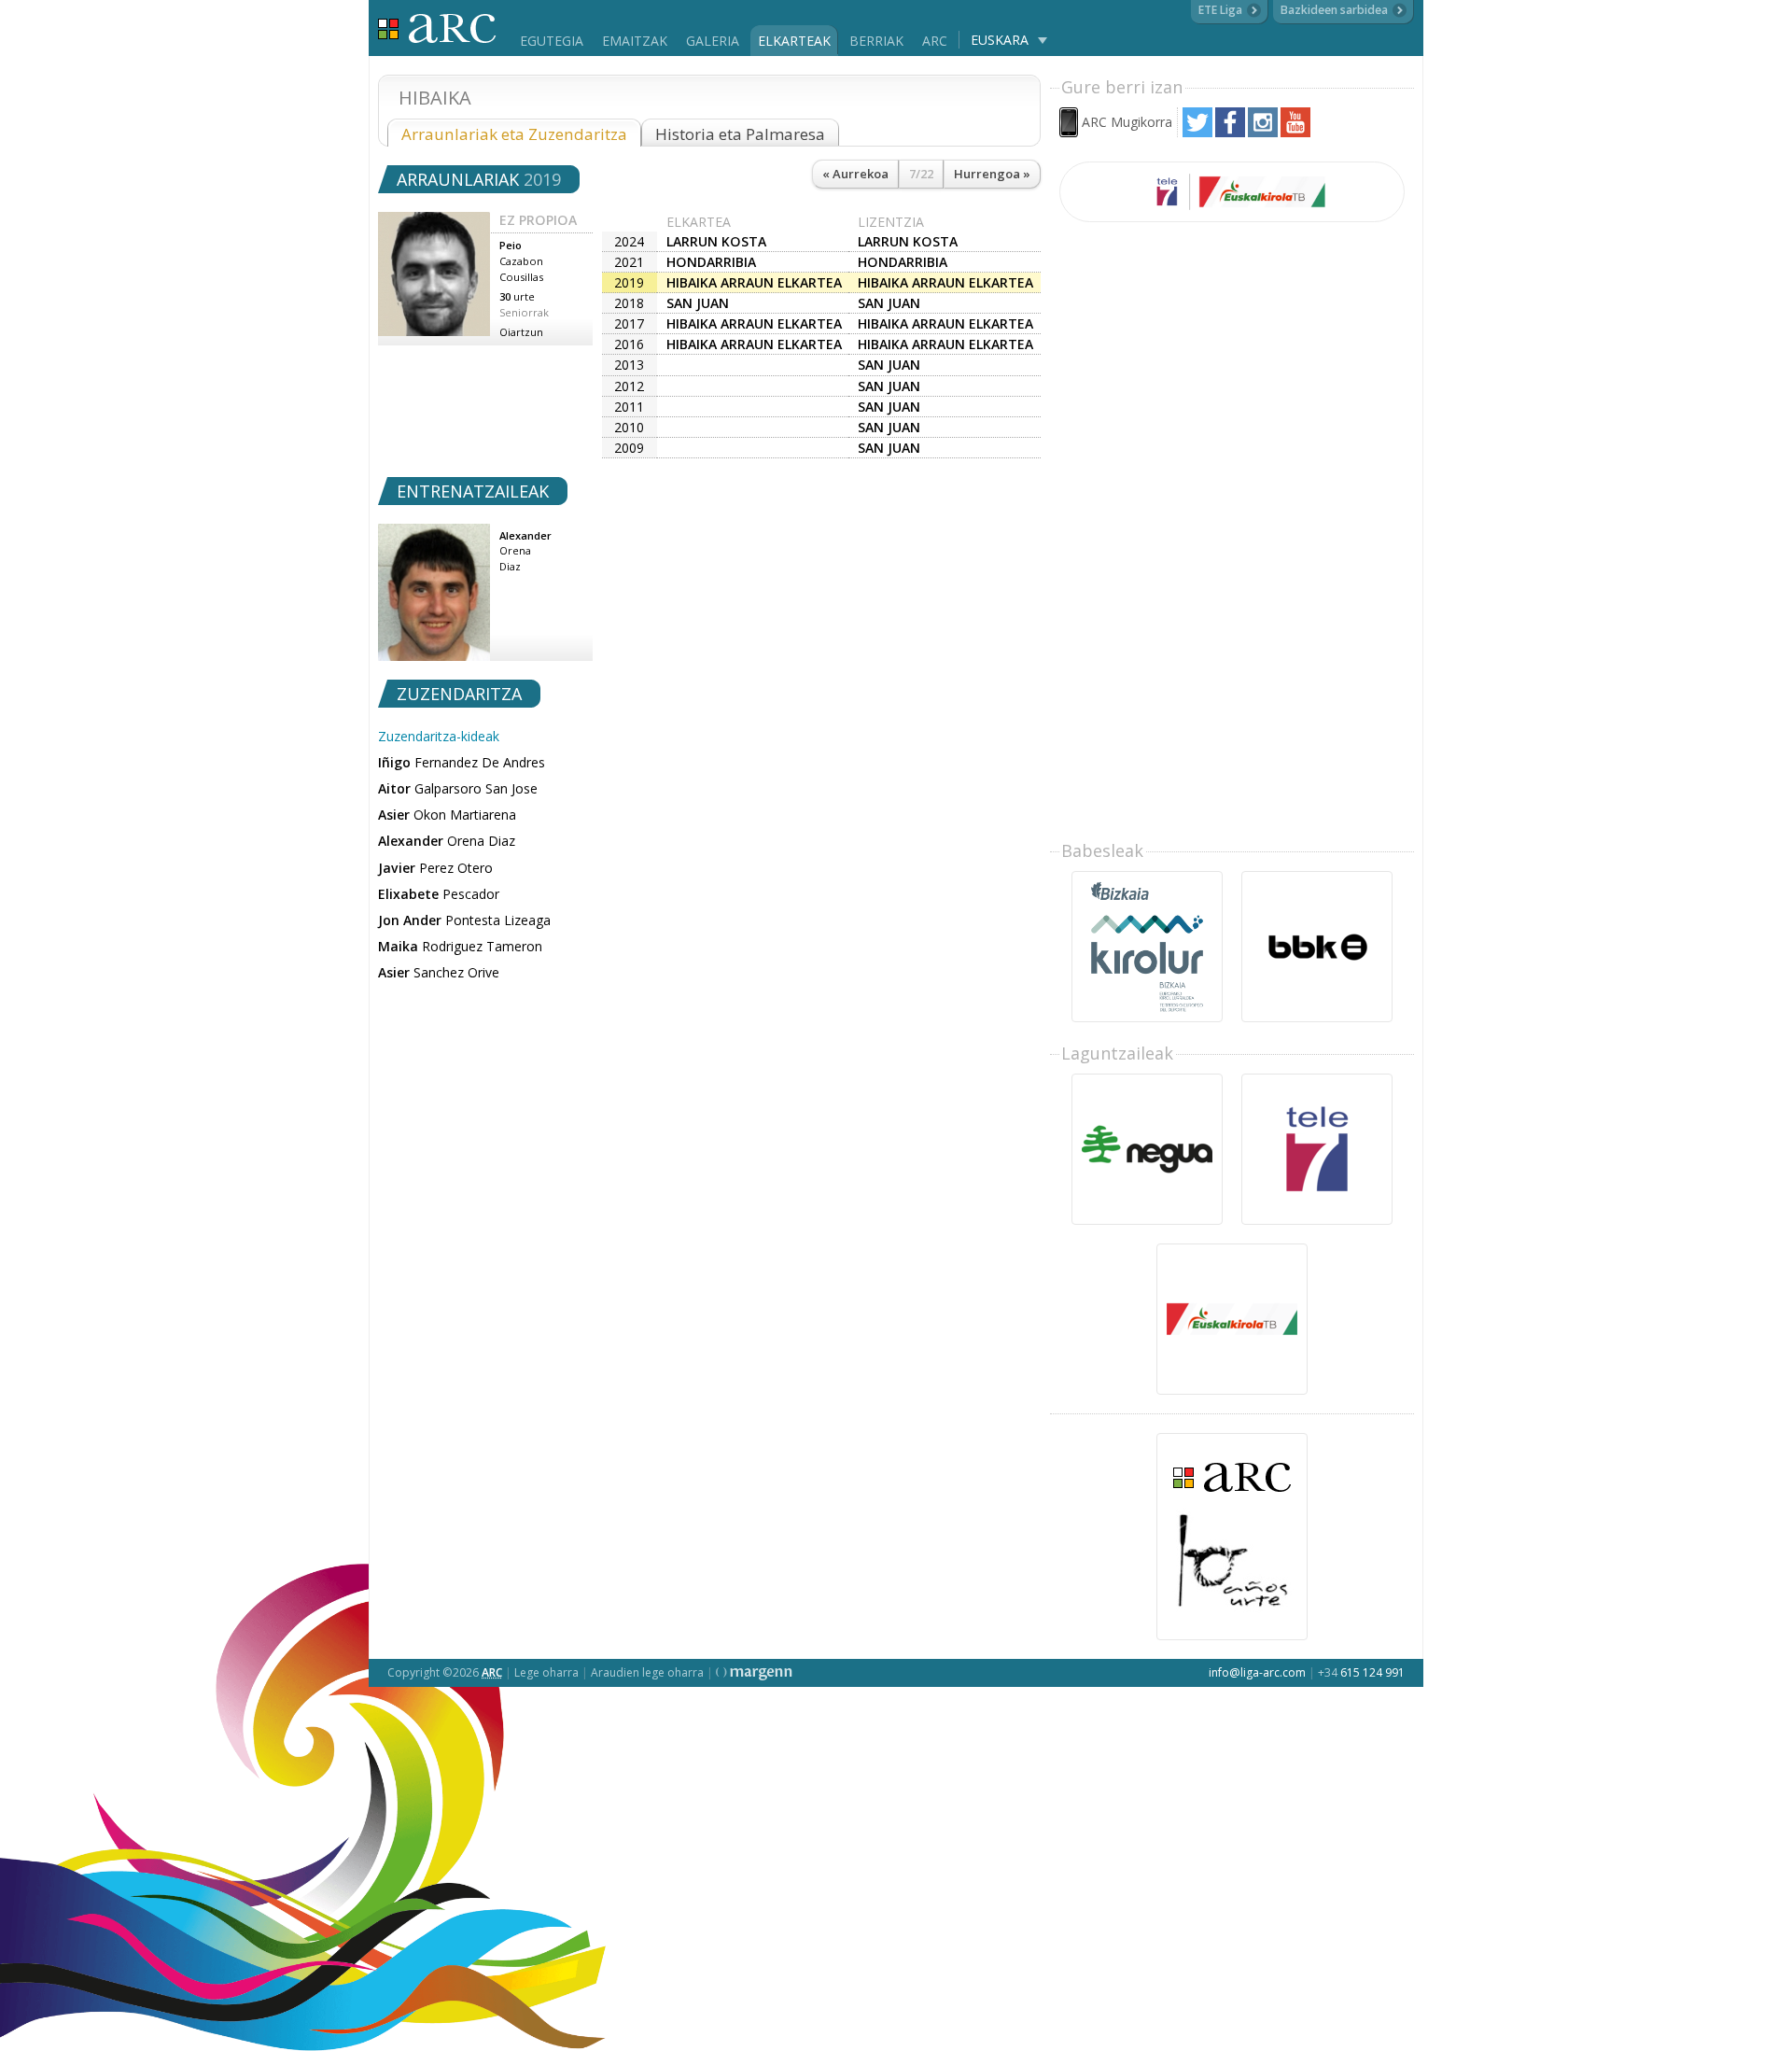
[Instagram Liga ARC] (1263, 132)
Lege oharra (546, 1672)
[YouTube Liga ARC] (1295, 132)
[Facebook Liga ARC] (1230, 132)
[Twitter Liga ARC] (1197, 132)
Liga (437, 28)
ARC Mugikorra (1127, 122)
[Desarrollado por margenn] (754, 1672)
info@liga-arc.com (1257, 1672)
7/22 (921, 174)
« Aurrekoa (855, 174)
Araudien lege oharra (647, 1672)
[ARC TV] (1232, 192)
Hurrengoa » (992, 174)
